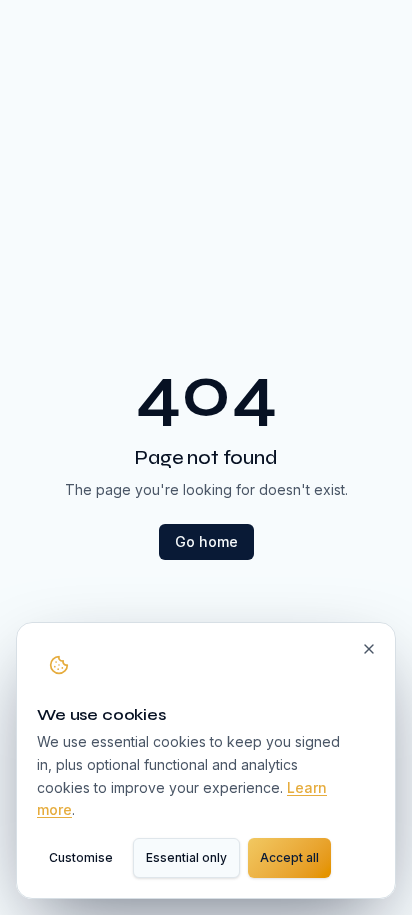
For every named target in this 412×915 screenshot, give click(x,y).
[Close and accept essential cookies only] (369, 649)
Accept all (289, 857)
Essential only (186, 857)
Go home (206, 541)
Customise (81, 857)
